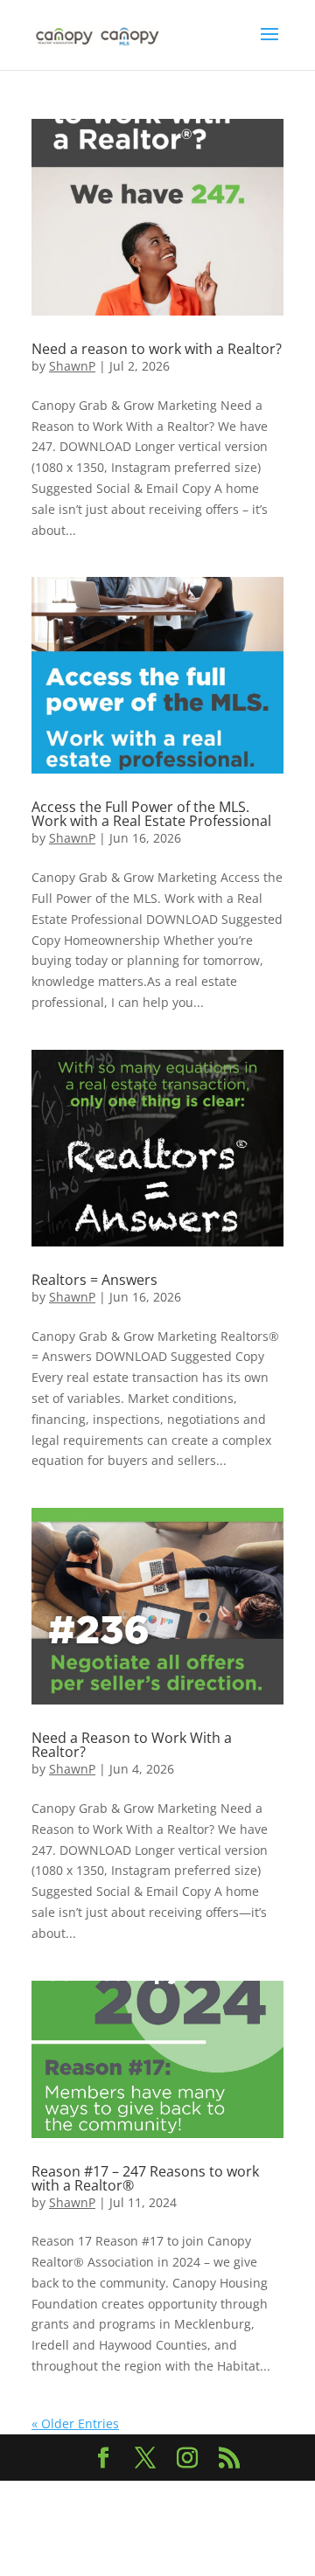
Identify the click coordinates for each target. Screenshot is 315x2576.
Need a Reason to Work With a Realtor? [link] (132, 1745)
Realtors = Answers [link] (94, 1280)
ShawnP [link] (72, 366)
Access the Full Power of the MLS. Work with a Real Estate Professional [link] (151, 814)
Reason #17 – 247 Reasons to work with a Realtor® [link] (145, 2178)
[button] (269, 45)
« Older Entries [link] (75, 2423)
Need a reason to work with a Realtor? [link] (157, 349)
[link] (98, 34)
